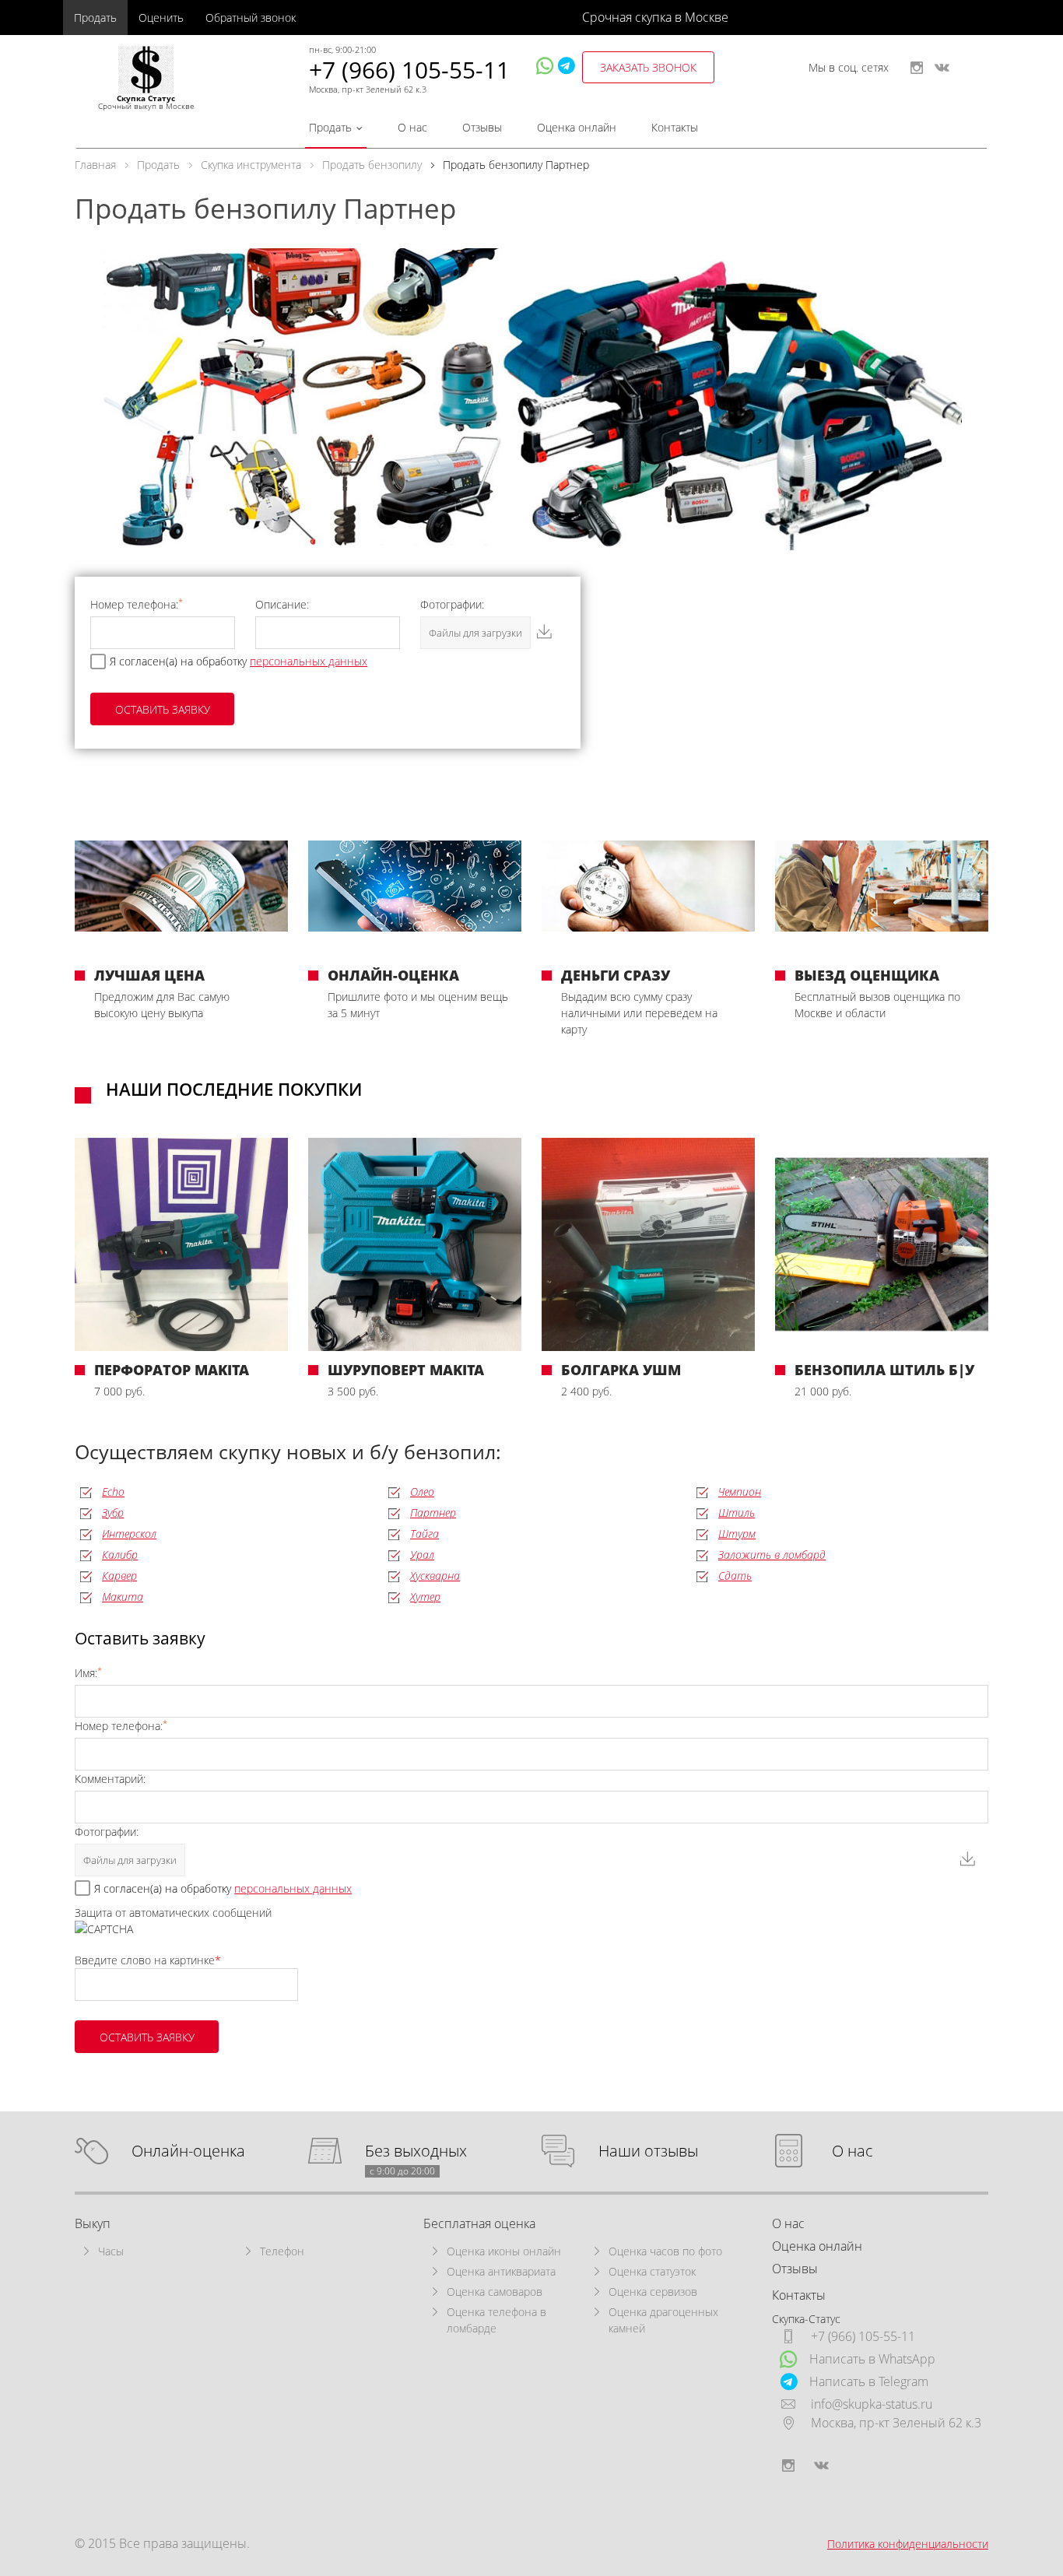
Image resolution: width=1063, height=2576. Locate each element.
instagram (917, 68)
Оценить (161, 18)
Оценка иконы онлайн (504, 2251)
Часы (111, 2251)
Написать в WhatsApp (872, 2359)
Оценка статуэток (652, 2271)
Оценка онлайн (577, 127)
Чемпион (740, 1492)
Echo (113, 1492)
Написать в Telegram (869, 2381)
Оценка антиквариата (501, 2271)
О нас (412, 127)
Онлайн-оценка (188, 2151)
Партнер (433, 1513)
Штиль (737, 1513)
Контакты (675, 127)
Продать (95, 18)
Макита (123, 1597)
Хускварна (435, 1576)
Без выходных (416, 2151)
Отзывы (482, 127)
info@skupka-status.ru (872, 2404)
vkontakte (942, 68)
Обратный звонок (251, 18)
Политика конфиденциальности (908, 2544)
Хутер (425, 1597)
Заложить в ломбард (772, 1555)
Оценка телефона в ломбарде (496, 2320)
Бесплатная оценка (479, 2223)
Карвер (119, 1576)
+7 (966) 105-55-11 (409, 70)
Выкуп (93, 2223)
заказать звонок (648, 67)
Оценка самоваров (495, 2292)
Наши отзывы (648, 2151)
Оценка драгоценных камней (663, 2320)
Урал (422, 1555)
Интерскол (129, 1534)
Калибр (120, 1555)
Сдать (735, 1576)
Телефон (282, 2251)
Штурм (737, 1534)
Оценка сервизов (653, 2292)
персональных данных (309, 661)
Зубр (113, 1513)
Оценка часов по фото (665, 2251)
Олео (422, 1492)
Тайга (424, 1534)
